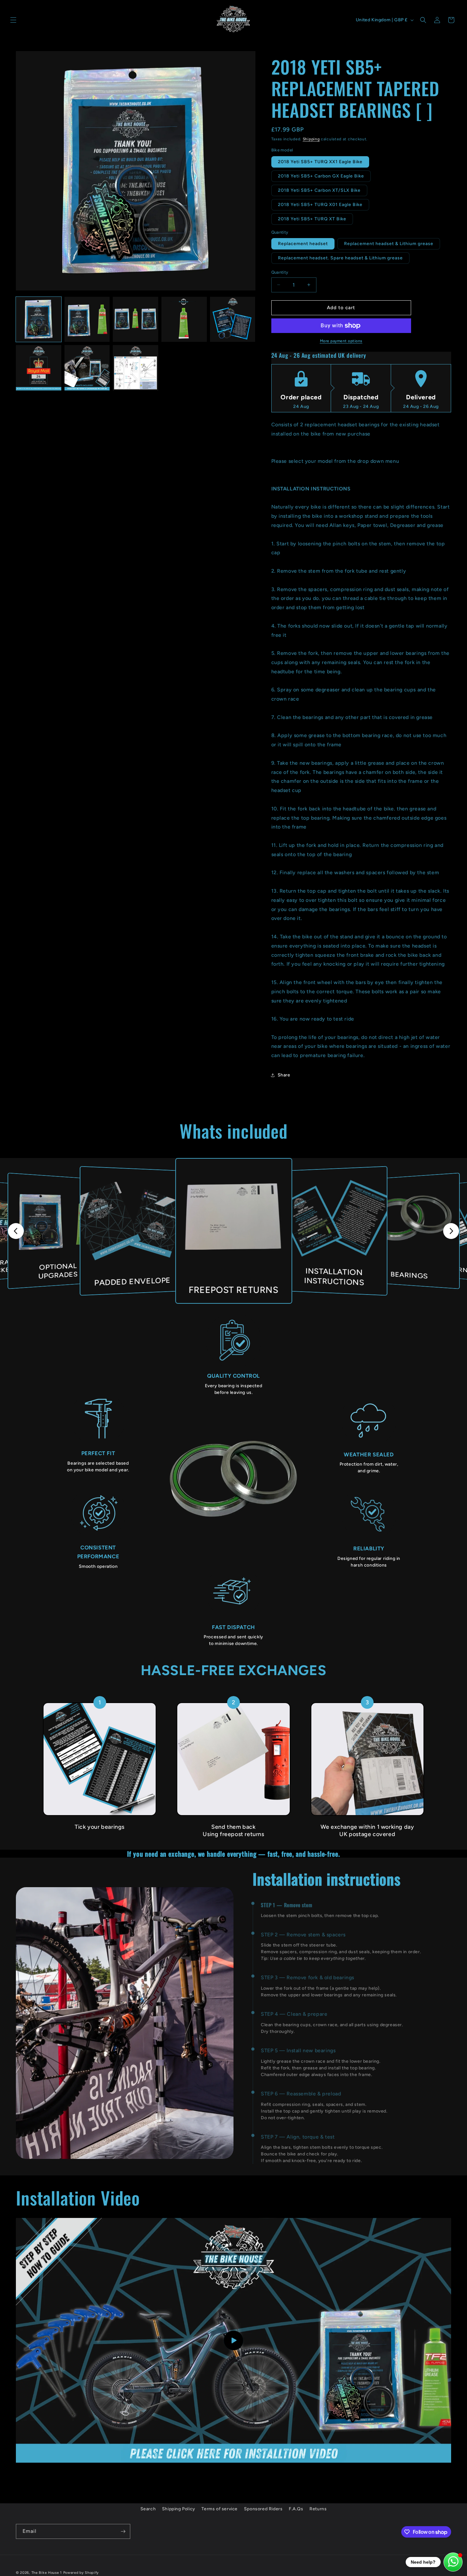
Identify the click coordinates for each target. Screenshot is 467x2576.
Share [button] (284, 1075)
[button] (13, 20)
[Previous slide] (16, 1231)
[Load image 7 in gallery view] (87, 368)
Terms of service (220, 2509)
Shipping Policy (179, 2509)
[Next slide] (451, 1231)
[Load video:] (233, 2340)
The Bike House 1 (47, 2573)
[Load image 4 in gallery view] (184, 320)
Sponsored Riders (263, 2509)
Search (148, 2509)
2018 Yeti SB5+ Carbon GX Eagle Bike (321, 176)
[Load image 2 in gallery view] (87, 320)
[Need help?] (453, 2562)
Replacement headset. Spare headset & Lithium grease (340, 258)
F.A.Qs (296, 2509)
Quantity (280, 272)
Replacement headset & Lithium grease (389, 244)
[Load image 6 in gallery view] (39, 368)
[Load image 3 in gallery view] (135, 320)
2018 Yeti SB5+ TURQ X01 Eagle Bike (320, 205)
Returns (318, 2509)
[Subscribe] (123, 2531)
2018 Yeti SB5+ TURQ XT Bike (312, 219)
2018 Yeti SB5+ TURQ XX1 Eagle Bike (320, 162)
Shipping (311, 139)
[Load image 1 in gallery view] (39, 320)
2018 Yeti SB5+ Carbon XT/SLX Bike (319, 190)
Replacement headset (303, 244)
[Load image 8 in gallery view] (135, 368)
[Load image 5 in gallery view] (233, 320)
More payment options (341, 341)
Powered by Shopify (81, 2573)
